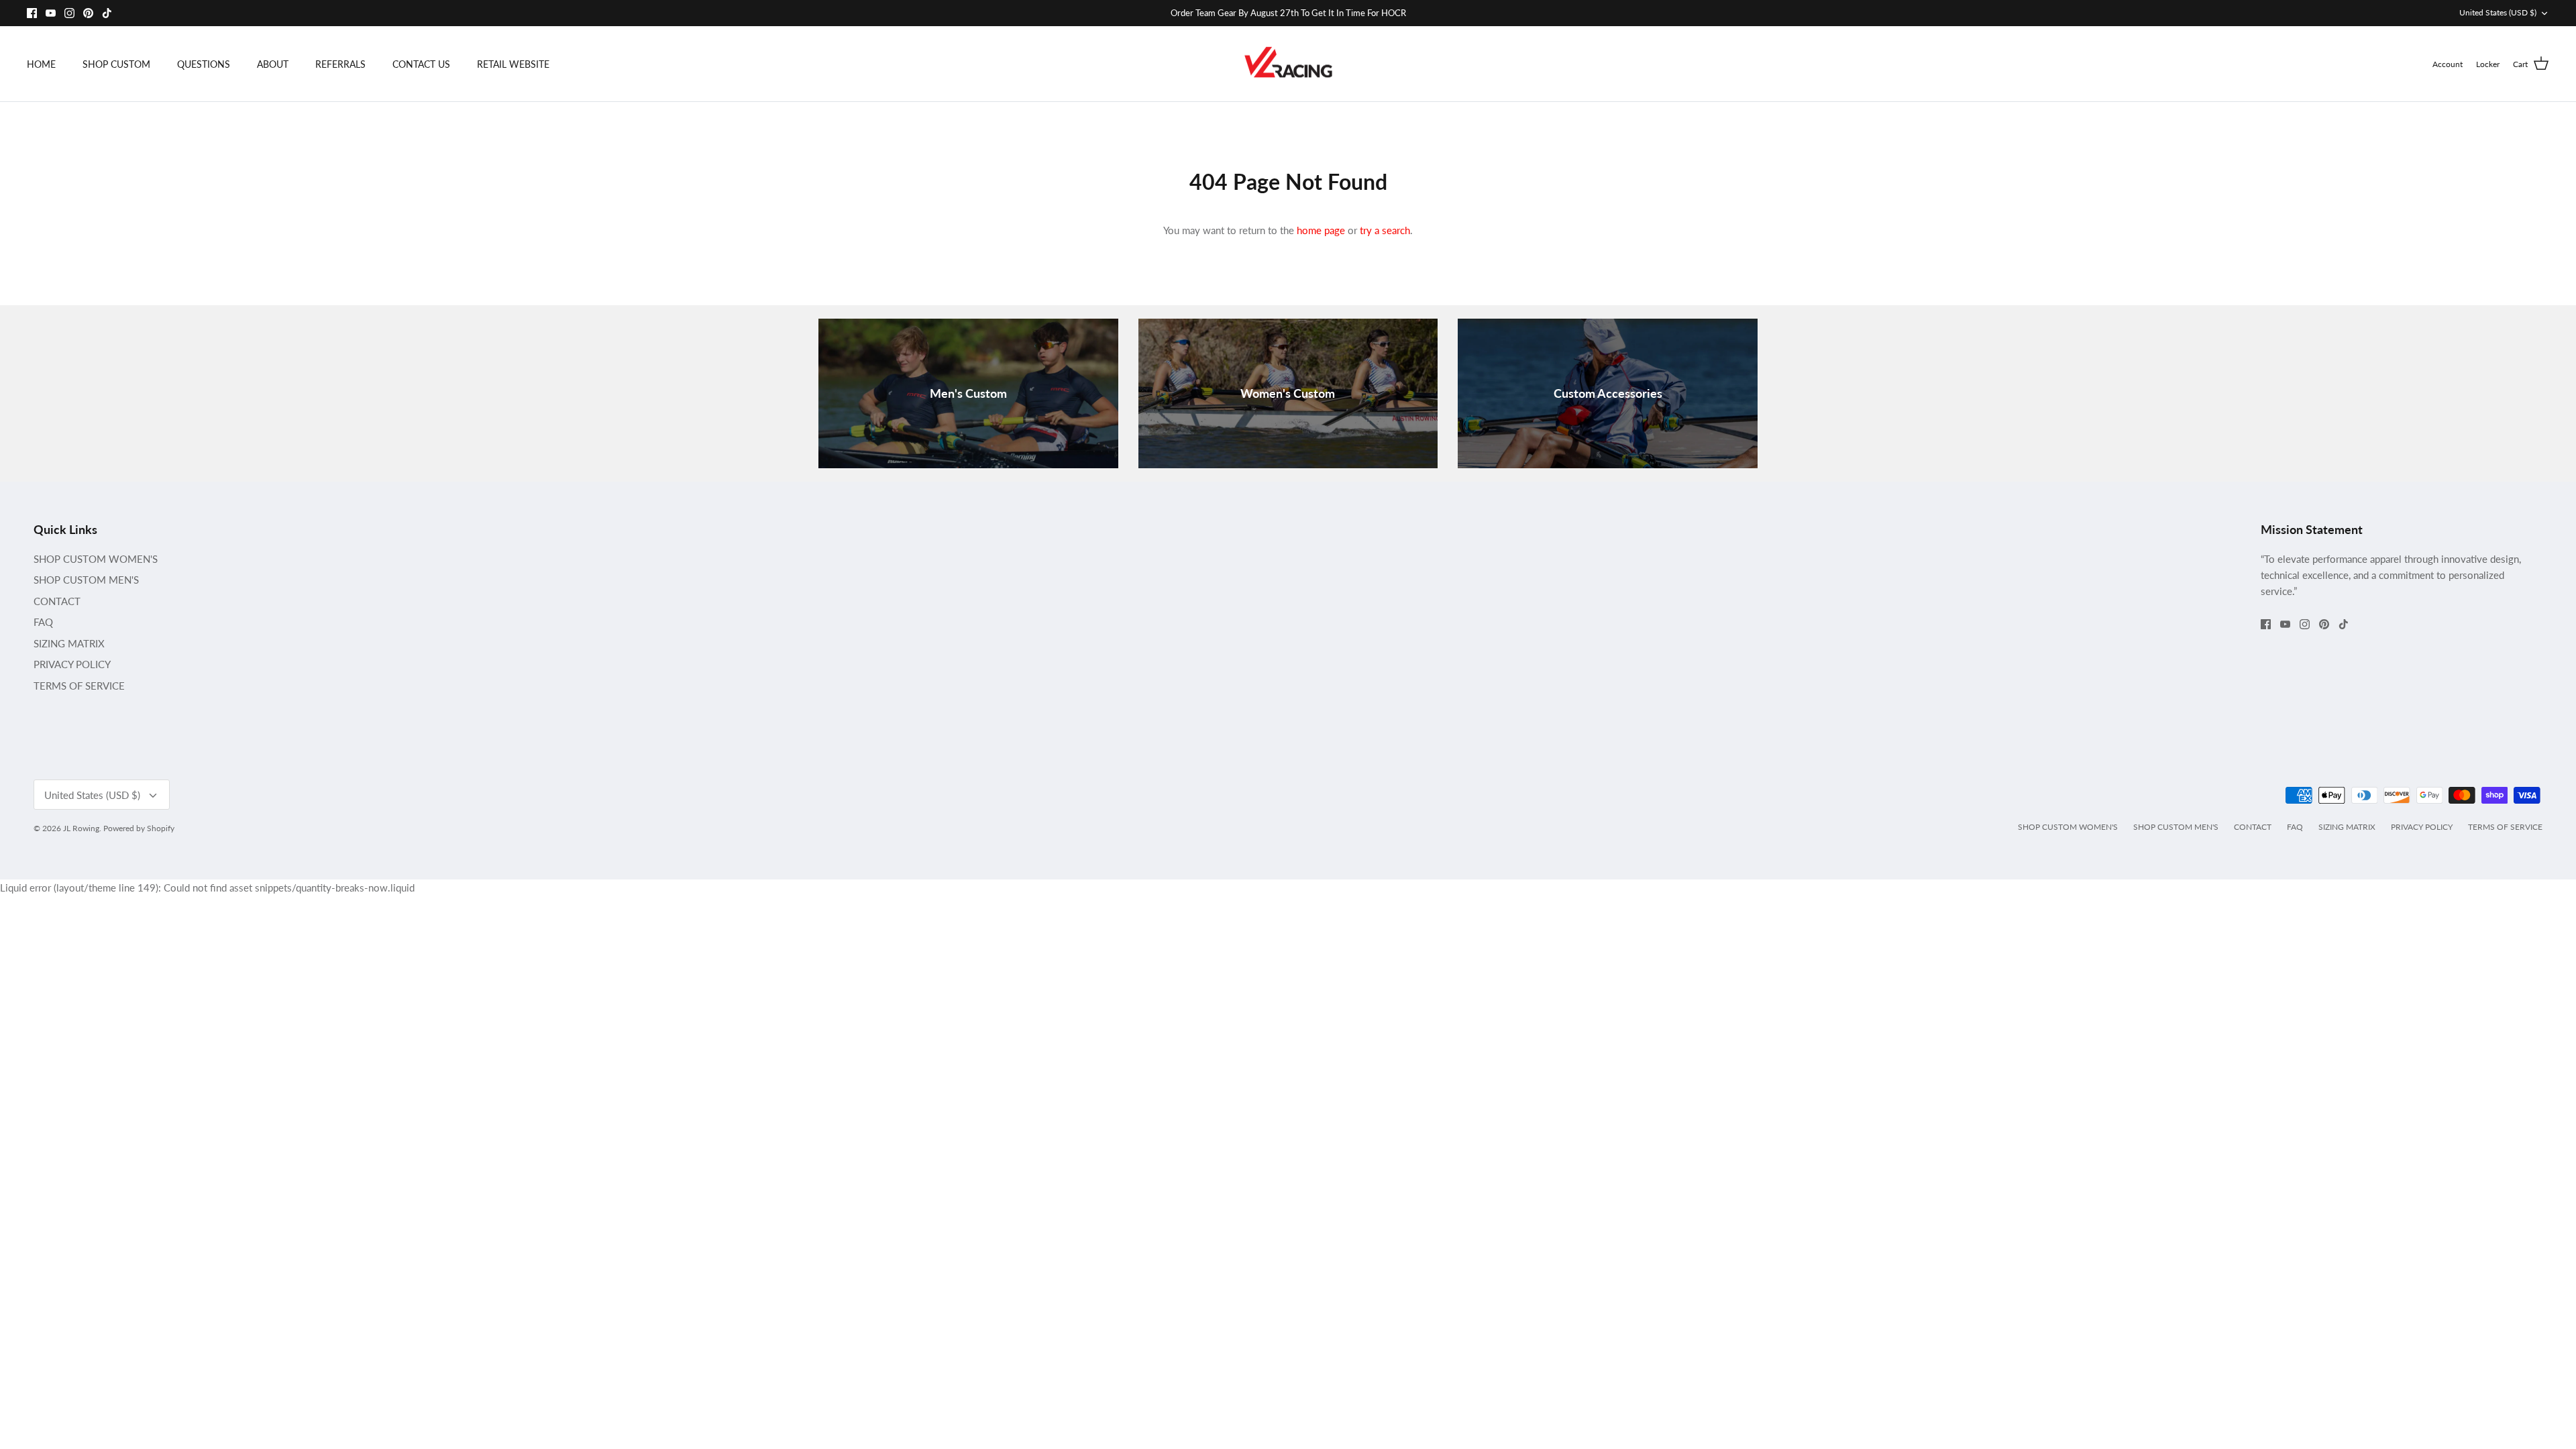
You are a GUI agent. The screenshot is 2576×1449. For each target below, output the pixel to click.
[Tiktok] (107, 13)
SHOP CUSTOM (116, 64)
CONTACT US (421, 64)
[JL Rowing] (1288, 64)
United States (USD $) (2498, 12)
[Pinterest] (88, 13)
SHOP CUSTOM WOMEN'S (96, 559)
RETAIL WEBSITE (513, 64)
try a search (1385, 230)
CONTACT (57, 601)
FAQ (43, 622)
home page (1321, 230)
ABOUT (273, 64)
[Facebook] (32, 13)
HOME (41, 64)
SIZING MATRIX (69, 643)
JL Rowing (81, 828)
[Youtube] (51, 13)
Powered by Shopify (139, 828)
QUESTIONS (204, 64)
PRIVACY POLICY (72, 664)
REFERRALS (340, 64)
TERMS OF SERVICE (79, 686)
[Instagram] (69, 13)
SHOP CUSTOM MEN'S (86, 580)
